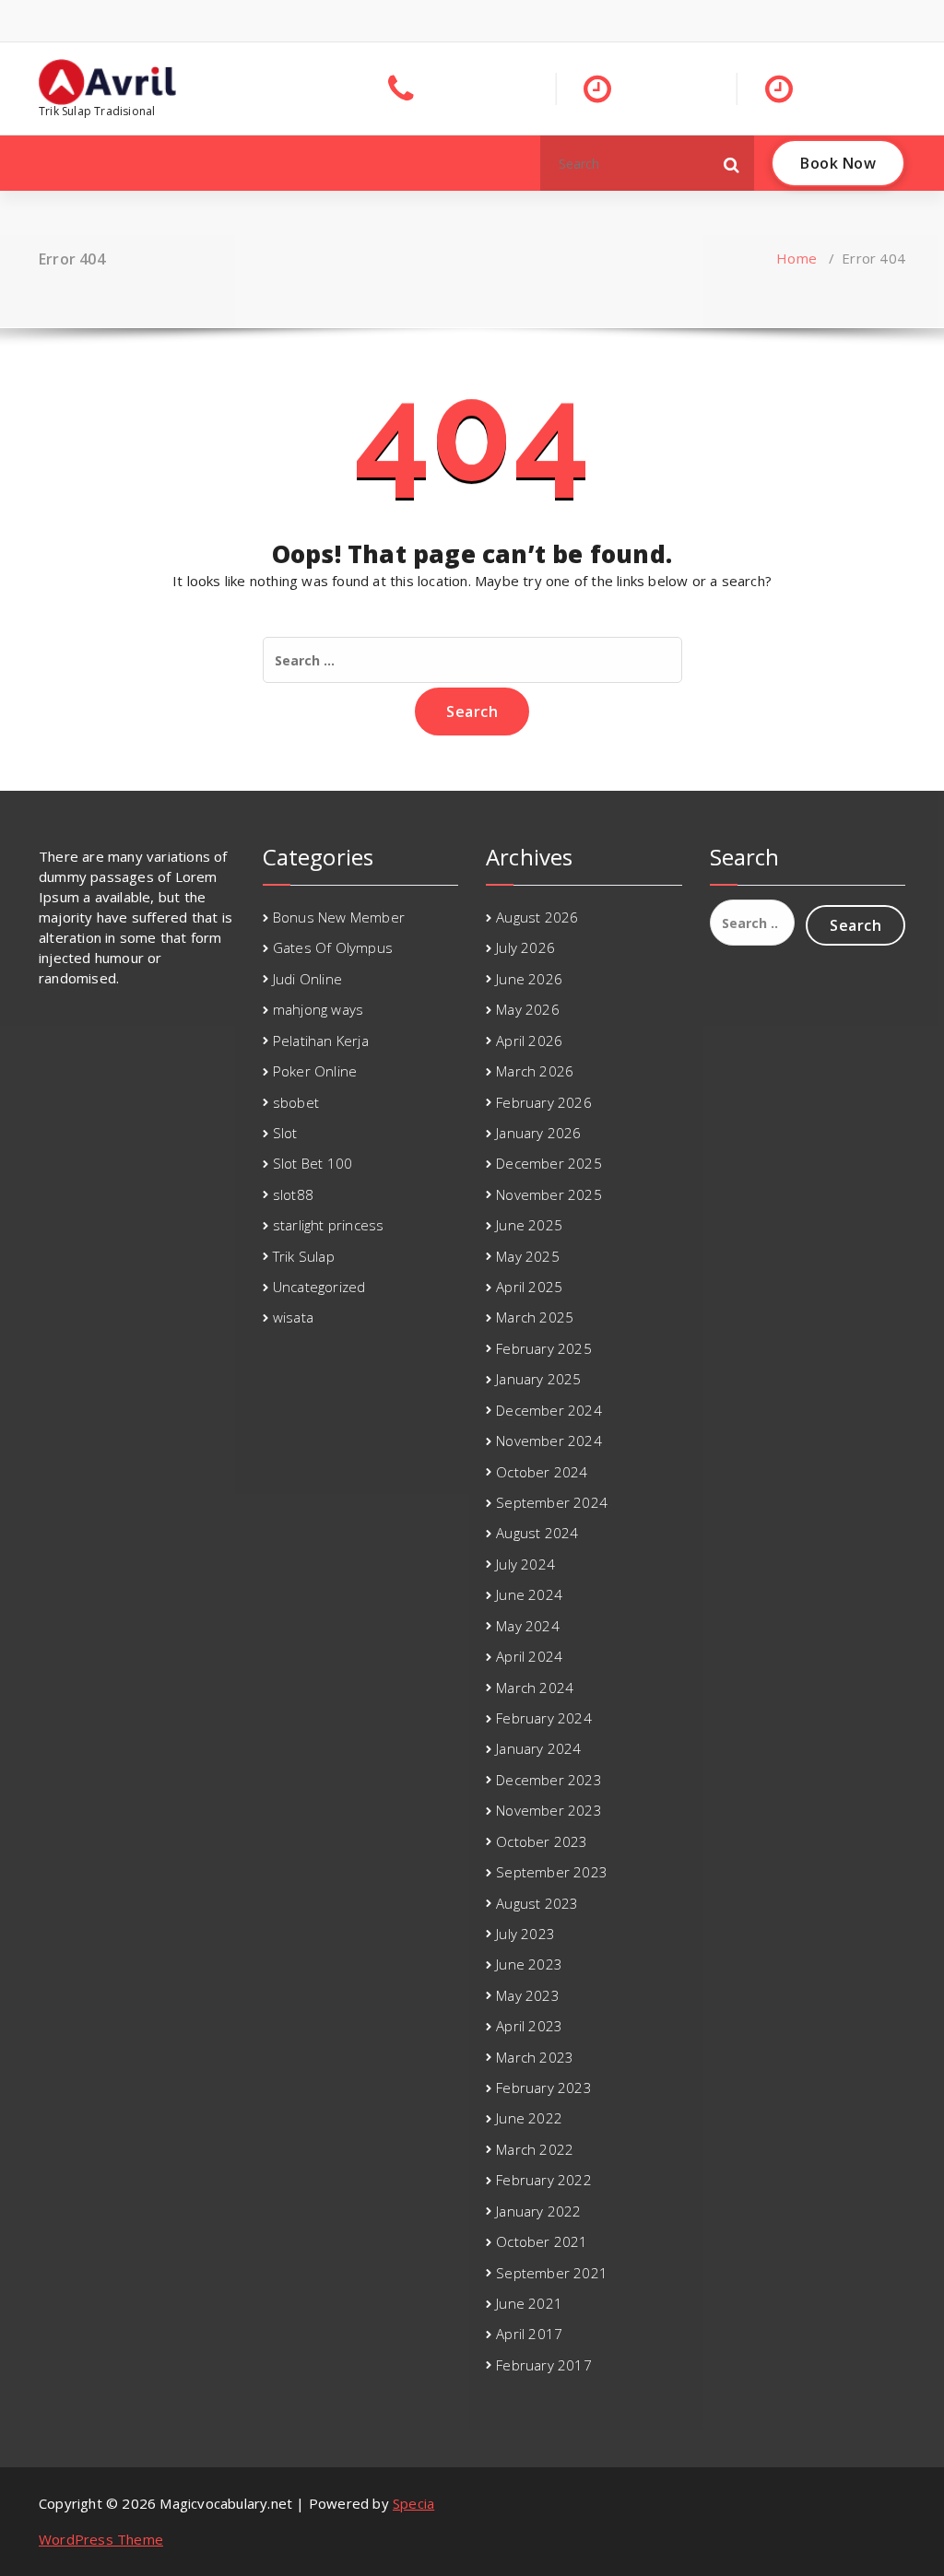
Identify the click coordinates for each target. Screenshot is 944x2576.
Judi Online (307, 979)
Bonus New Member (339, 917)
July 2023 (525, 1934)
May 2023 (528, 1995)
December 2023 (549, 1780)
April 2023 (529, 2026)
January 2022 (538, 2211)
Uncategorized (319, 1287)
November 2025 (549, 1194)
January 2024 (538, 1748)
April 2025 (529, 1287)
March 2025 (535, 1317)
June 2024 (529, 1594)
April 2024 (529, 1656)
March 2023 (535, 2057)
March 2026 (535, 1071)
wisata (293, 1317)
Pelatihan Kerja (321, 1041)
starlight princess (329, 1225)
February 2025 (544, 1348)
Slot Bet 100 (313, 1163)
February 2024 (544, 1718)
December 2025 (549, 1163)
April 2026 (529, 1041)
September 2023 (552, 1872)
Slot (285, 1133)
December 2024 (549, 1410)
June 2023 (529, 1964)
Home (796, 258)
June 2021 (529, 2303)
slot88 (293, 1194)
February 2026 (544, 1102)
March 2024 (535, 1688)
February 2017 (544, 2365)
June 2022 (529, 2118)
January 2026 (538, 1133)
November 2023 (549, 1810)
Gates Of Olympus (333, 947)
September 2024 (552, 1502)
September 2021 (552, 2273)
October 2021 (542, 2241)
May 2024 (528, 1626)
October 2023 (542, 1841)
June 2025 (529, 1225)
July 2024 (525, 1564)
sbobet (296, 1102)
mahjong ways (318, 1009)
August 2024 (537, 1533)
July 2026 (525, 947)
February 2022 (544, 2180)
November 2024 (549, 1441)
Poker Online (315, 1071)
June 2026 (529, 979)
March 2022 (535, 2149)
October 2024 (542, 1472)
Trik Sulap (304, 1256)
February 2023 (544, 2088)
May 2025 (528, 1256)
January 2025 (538, 1379)
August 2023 (537, 1903)
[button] (732, 163)
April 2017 (529, 2334)
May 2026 (528, 1009)
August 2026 (537, 917)
